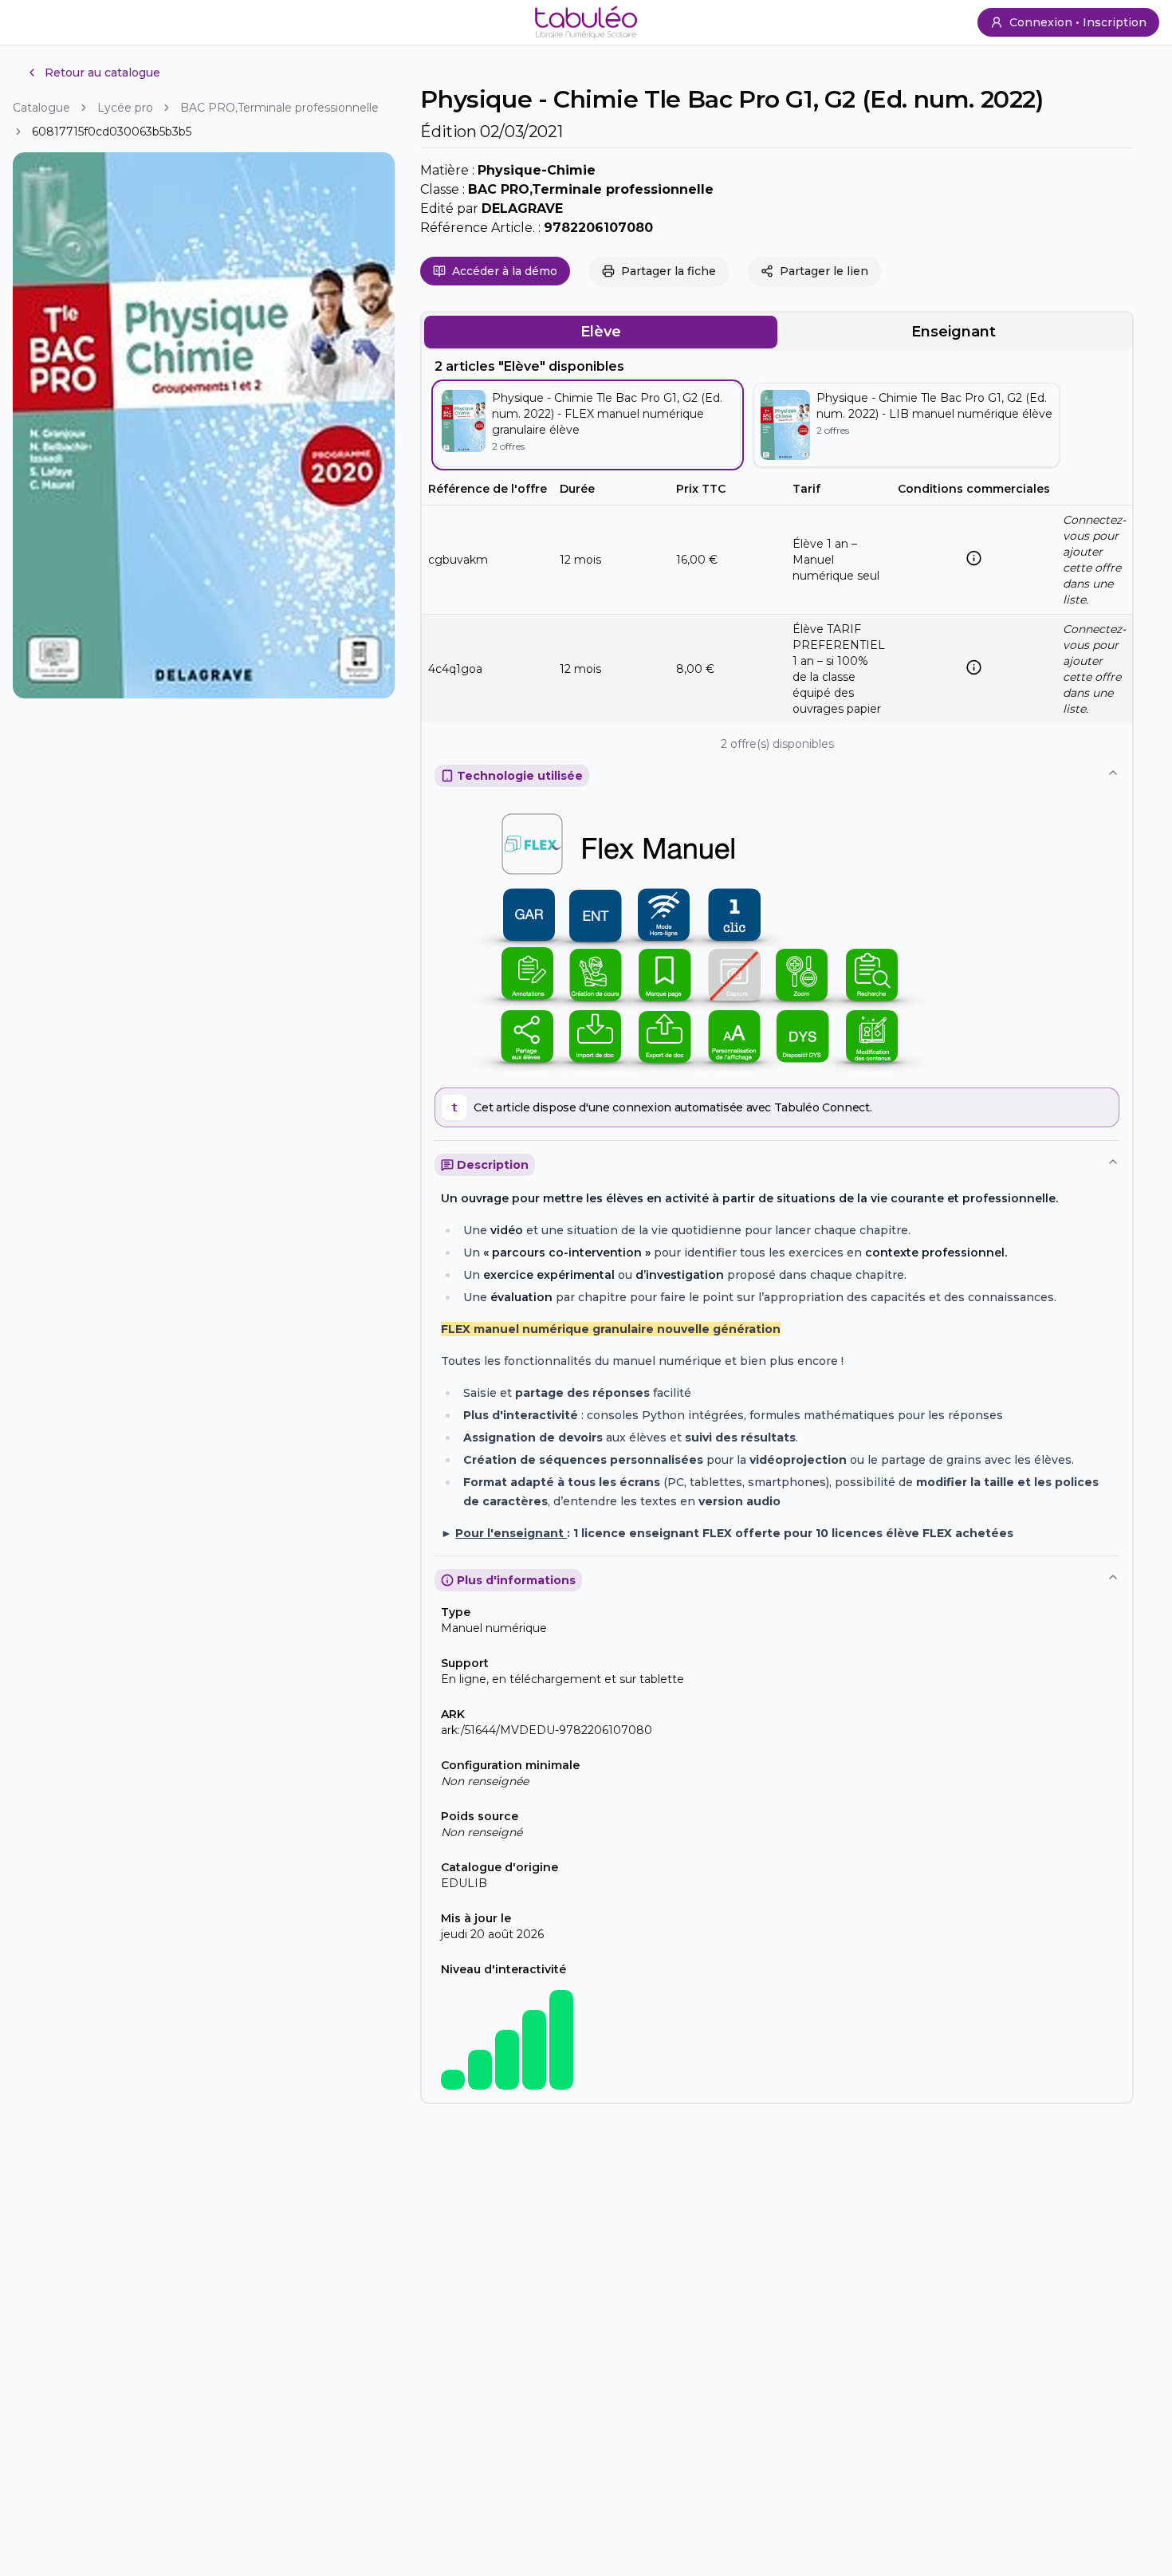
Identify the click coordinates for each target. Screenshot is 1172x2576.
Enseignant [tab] (954, 332)
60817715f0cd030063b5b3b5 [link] (112, 132)
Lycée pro (125, 108)
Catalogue (41, 108)
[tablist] (777, 332)
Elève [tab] (601, 332)
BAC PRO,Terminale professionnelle (279, 108)
